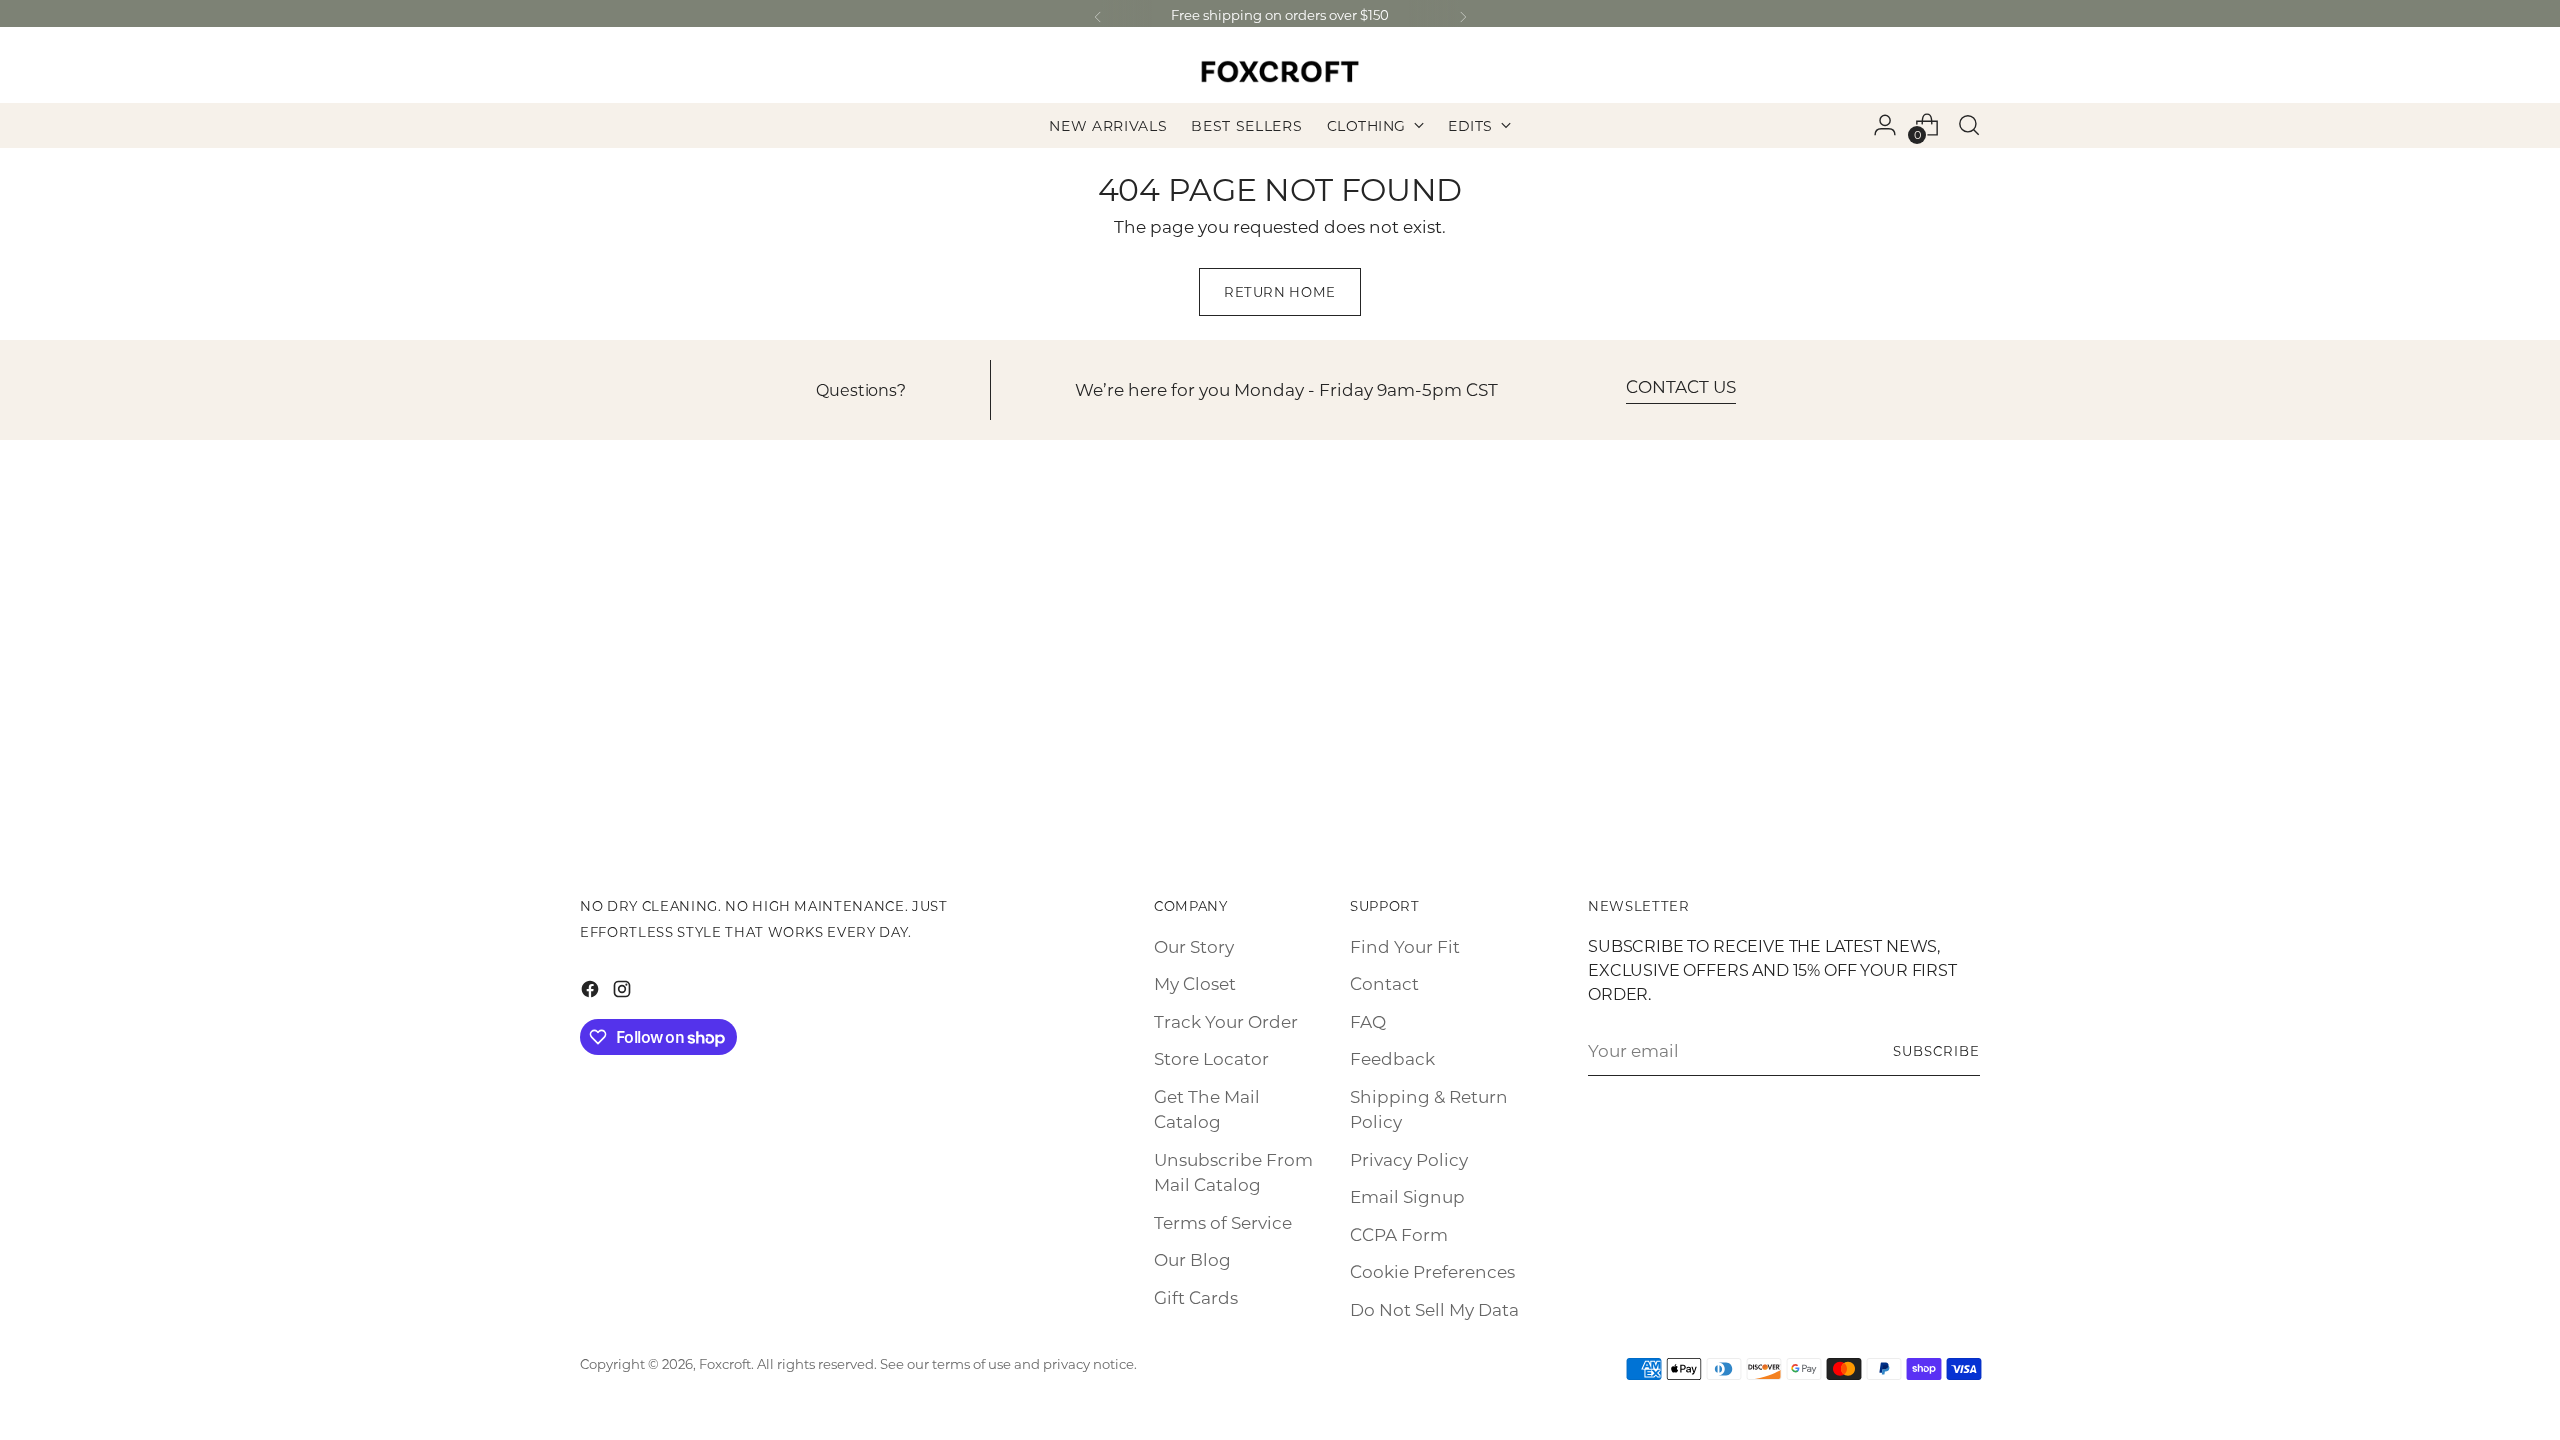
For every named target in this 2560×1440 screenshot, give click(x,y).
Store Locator (1211, 1058)
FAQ (1368, 1021)
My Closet (1195, 983)
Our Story (1194, 946)
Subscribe (1936, 1050)
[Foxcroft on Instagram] (624, 992)
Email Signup (1407, 1196)
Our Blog (1192, 1259)
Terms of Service (1223, 1222)
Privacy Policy (1409, 1159)
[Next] (1463, 17)
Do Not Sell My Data (1434, 1309)
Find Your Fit (1405, 946)
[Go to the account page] (1885, 125)
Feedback (1392, 1058)
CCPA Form (1399, 1234)
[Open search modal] (1969, 125)
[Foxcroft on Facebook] (592, 992)
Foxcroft (725, 1363)
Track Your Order (1226, 1021)
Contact (1384, 983)
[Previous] (1098, 17)
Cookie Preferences (1432, 1271)
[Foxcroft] (1280, 71)
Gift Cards (1196, 1297)
